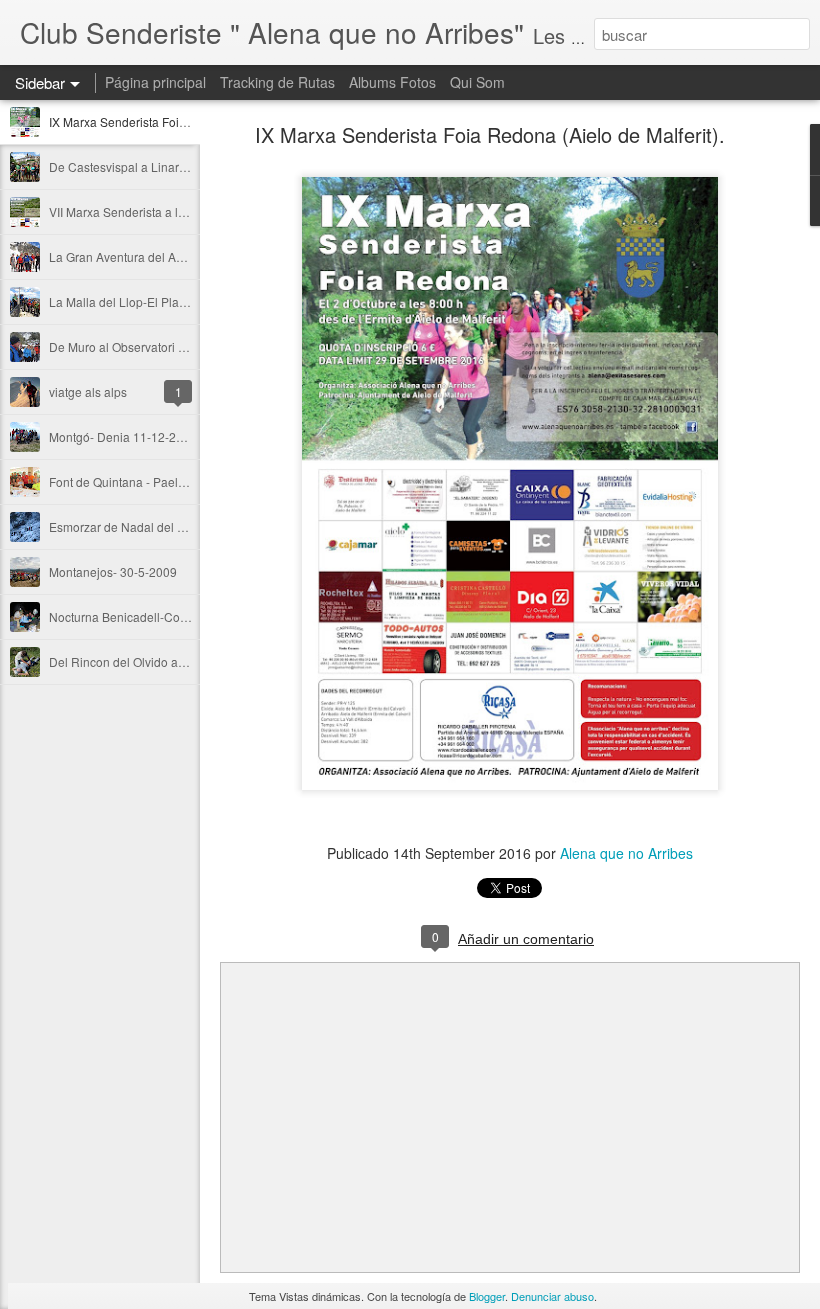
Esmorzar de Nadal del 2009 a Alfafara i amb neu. (184, 526)
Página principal (155, 82)
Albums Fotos (392, 82)
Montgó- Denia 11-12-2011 (123, 436)
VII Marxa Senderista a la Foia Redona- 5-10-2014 (186, 211)
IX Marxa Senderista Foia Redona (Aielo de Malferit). (490, 134)
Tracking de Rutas (277, 82)
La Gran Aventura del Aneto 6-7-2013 (151, 256)
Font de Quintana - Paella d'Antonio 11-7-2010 (175, 481)
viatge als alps (88, 391)
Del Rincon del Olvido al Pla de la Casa (156, 661)
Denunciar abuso (552, 1296)
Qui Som (477, 82)
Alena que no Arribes (626, 853)
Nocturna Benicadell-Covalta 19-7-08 (150, 616)
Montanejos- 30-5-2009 (113, 571)
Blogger (487, 1296)
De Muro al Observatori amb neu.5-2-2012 (164, 346)
